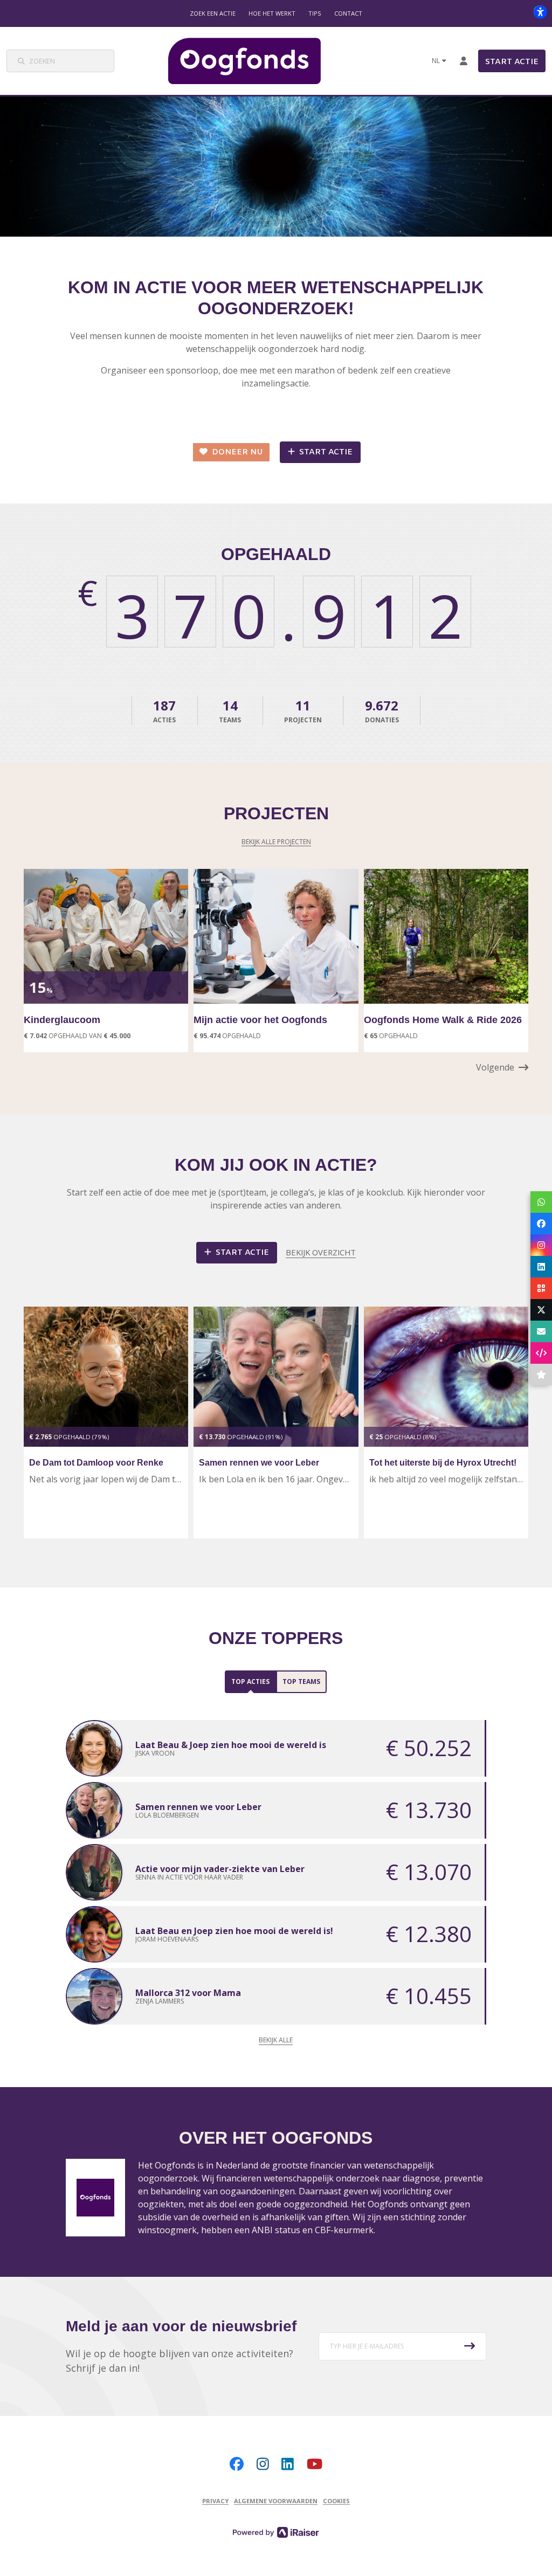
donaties (382, 710)
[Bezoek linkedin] (288, 2464)
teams (230, 710)
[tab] (250, 1682)
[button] (502, 1067)
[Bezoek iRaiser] (276, 2532)
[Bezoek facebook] (237, 2464)
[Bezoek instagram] (263, 2464)
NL (436, 61)
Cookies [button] (336, 2501)
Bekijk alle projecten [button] (276, 842)
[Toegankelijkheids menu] (540, 12)
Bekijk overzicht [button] (321, 1252)
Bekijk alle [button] (276, 2040)
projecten (303, 710)
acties (164, 710)
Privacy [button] (215, 2501)
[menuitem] (213, 13)
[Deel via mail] (541, 1331)
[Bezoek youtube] (315, 2464)
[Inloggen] (464, 61)
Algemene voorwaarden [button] (276, 2501)
